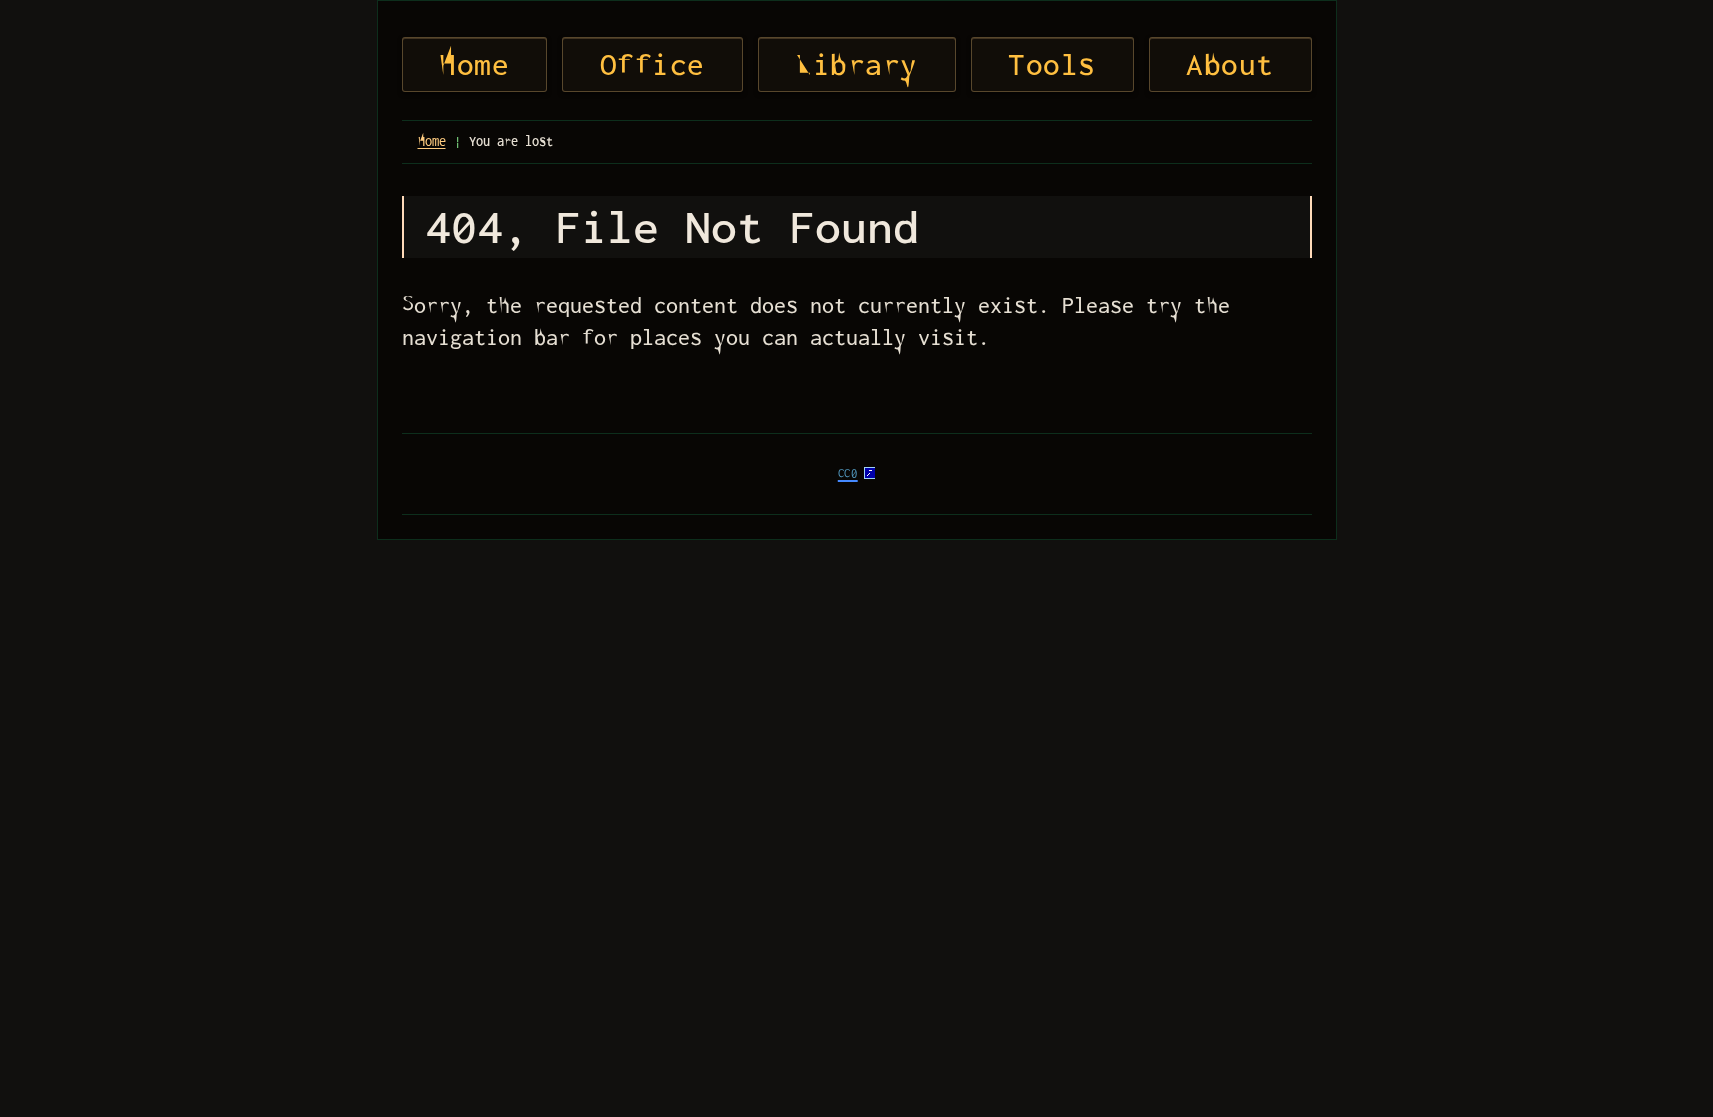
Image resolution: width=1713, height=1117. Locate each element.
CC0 (848, 473)
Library (856, 64)
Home (474, 64)
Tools (1052, 64)
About (1230, 64)
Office (652, 64)
